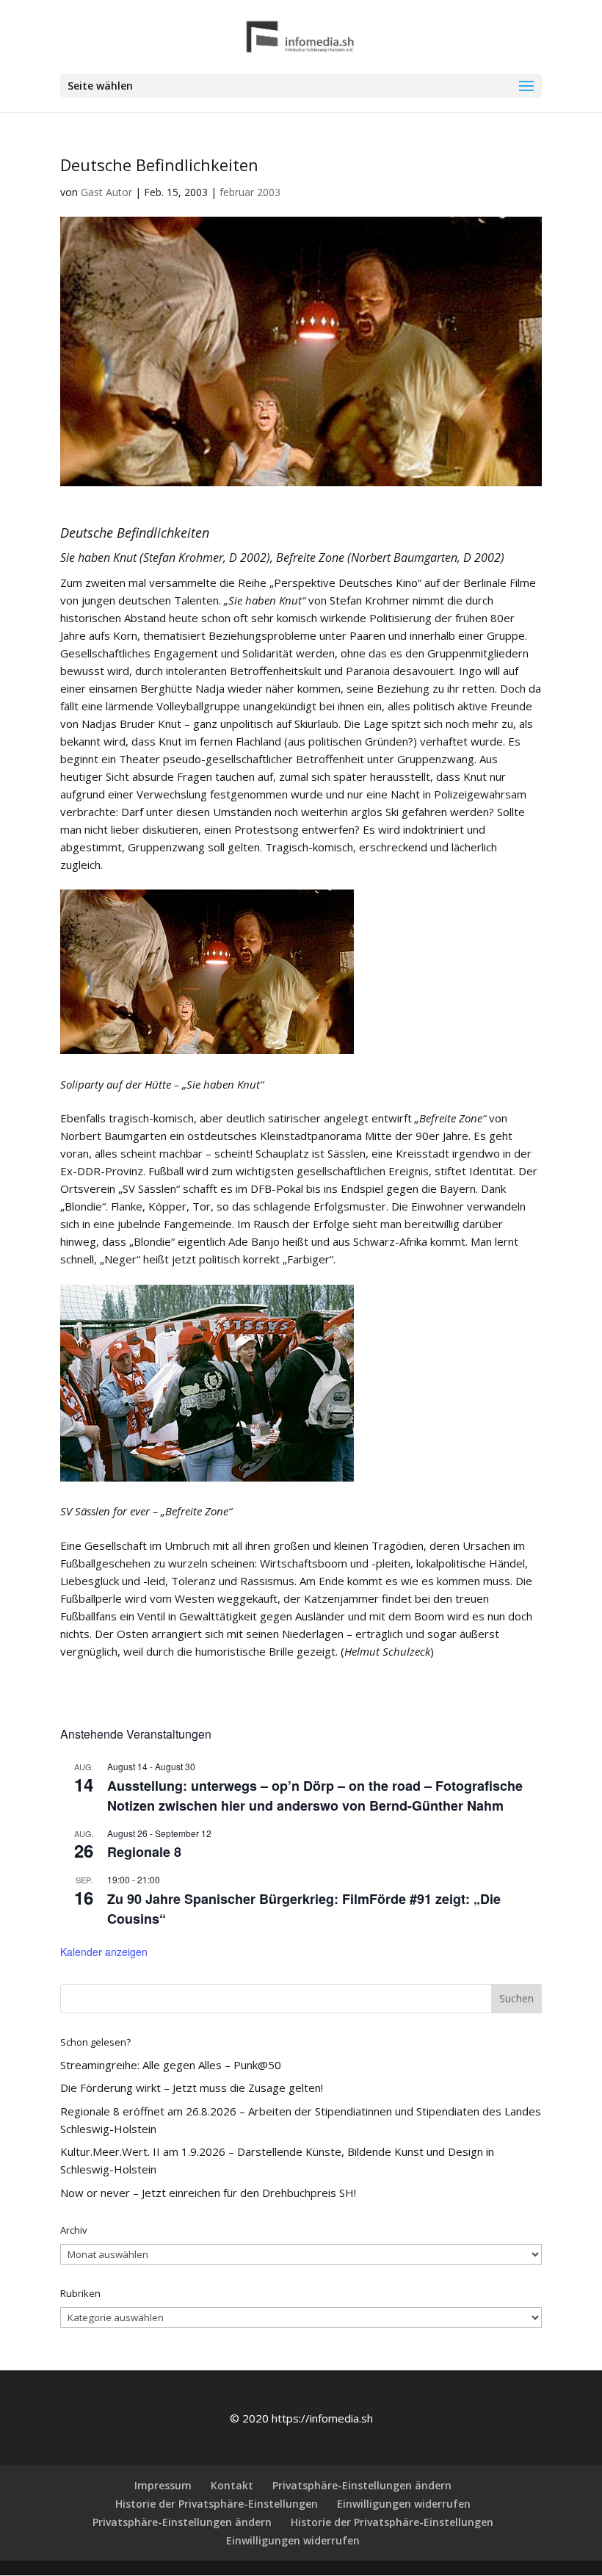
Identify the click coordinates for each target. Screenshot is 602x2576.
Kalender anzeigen (104, 1952)
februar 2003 (250, 192)
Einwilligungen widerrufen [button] (404, 2504)
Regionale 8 (144, 1852)
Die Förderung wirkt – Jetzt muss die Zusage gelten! (192, 2088)
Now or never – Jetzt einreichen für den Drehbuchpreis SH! (208, 2193)
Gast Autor (106, 192)
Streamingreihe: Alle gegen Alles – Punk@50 (171, 2065)
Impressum (163, 2485)
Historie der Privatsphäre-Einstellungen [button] (217, 2504)
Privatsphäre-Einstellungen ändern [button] (362, 2485)
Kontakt (232, 2485)
